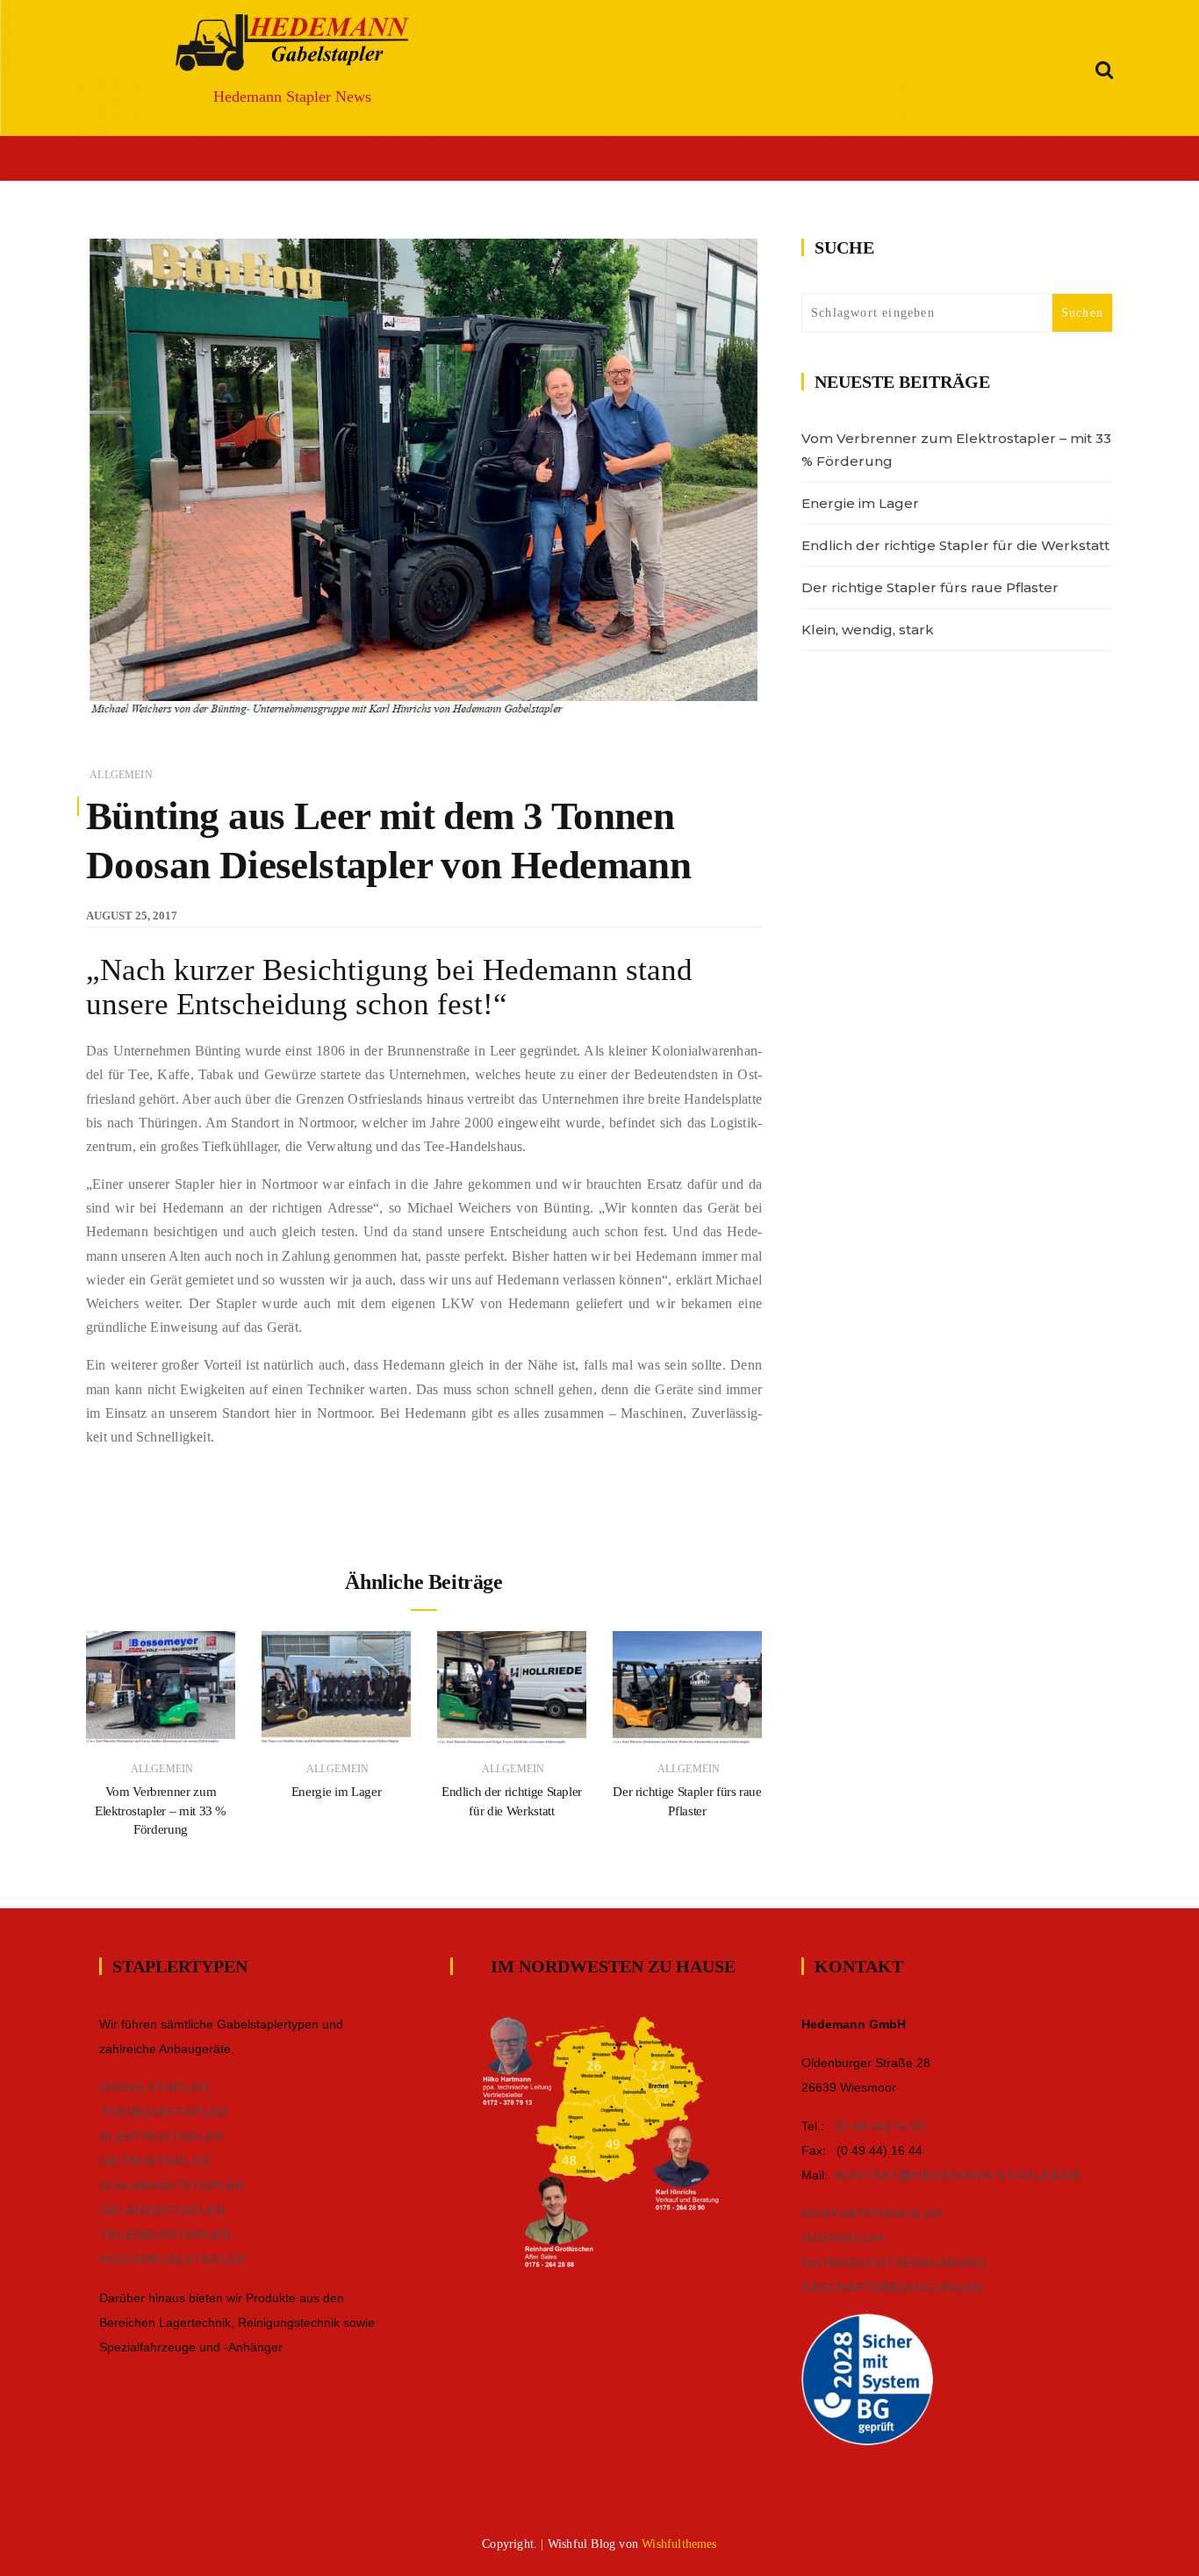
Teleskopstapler (165, 2235)
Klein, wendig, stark (868, 630)
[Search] (1104, 67)
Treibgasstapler (164, 2112)
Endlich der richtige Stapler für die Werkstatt (955, 545)
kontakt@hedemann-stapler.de (958, 2175)
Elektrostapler (162, 2136)
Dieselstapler (154, 2087)
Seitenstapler (154, 2161)
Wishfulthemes (679, 2544)
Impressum (843, 2238)
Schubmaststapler (172, 2186)
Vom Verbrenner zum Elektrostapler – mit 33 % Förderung (161, 1810)
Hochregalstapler (172, 2259)
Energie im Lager (336, 1792)
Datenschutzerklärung (894, 2263)
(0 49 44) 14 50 (880, 2126)
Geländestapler (162, 2210)
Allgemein (121, 775)
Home (599, 159)
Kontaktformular (872, 2214)
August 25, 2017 (132, 916)
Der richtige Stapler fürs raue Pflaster (930, 587)
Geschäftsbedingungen (892, 2287)
